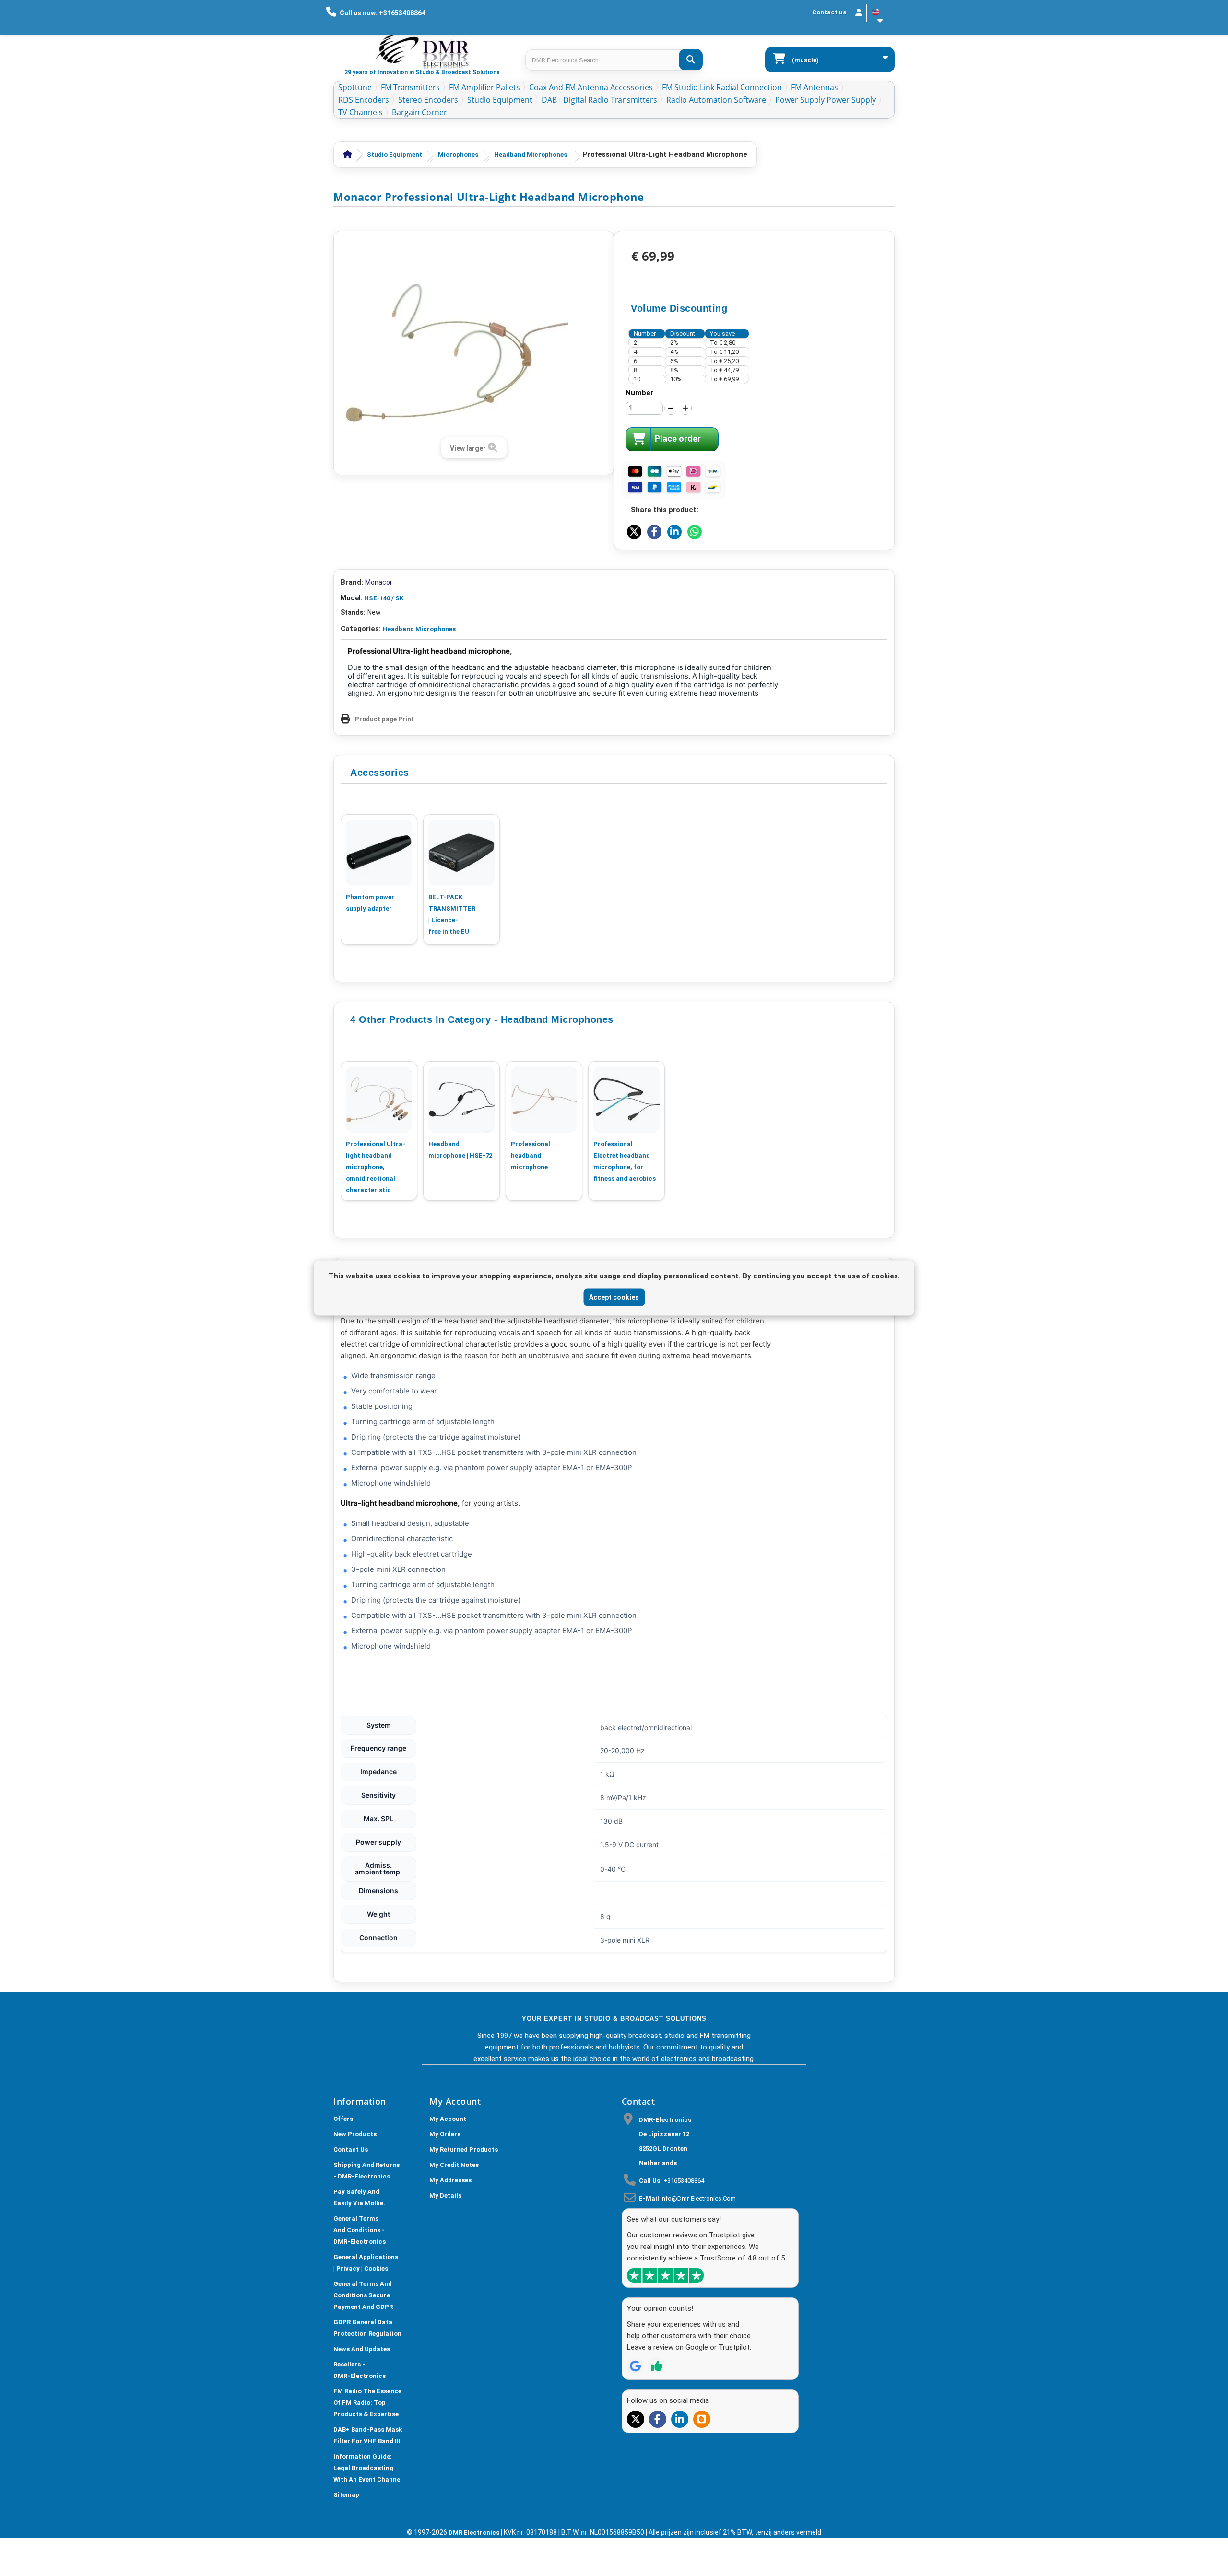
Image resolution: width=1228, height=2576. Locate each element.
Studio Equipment (500, 100)
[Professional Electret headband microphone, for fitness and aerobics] (626, 1100)
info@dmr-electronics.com (698, 2198)
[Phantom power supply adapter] (379, 853)
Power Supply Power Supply (826, 100)
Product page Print (384, 719)
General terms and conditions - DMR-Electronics (360, 2230)
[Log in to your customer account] (859, 13)
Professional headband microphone (531, 1155)
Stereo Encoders (428, 100)
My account (448, 2119)
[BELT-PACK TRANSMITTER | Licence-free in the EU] (461, 853)
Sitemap (346, 2495)
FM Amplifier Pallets (484, 87)
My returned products (464, 2149)
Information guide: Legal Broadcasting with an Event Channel (368, 2468)
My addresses (450, 2180)
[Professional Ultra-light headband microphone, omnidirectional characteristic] (379, 1100)
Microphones (458, 155)
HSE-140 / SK (384, 598)
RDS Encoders (364, 100)
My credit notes (454, 2165)
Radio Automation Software (716, 100)
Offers (343, 2119)
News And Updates (362, 2349)
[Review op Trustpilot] (657, 2366)
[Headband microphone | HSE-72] (461, 1100)
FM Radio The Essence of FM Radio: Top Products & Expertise (367, 2403)
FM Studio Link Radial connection (722, 87)
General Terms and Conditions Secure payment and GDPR (363, 2295)
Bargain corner (419, 112)
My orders (445, 2134)
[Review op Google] (636, 2366)
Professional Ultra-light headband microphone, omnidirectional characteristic (376, 1167)
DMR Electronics (475, 2533)
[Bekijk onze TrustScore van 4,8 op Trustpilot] (665, 2275)
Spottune (355, 87)
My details (445, 2195)
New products (355, 2134)
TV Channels (360, 112)
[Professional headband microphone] (544, 1100)
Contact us (829, 12)
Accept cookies (614, 1297)
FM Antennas (815, 87)
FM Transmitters (410, 87)
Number (639, 393)
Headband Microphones (531, 155)
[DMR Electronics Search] (691, 60)
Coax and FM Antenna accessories (591, 87)
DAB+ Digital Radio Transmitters (599, 100)
